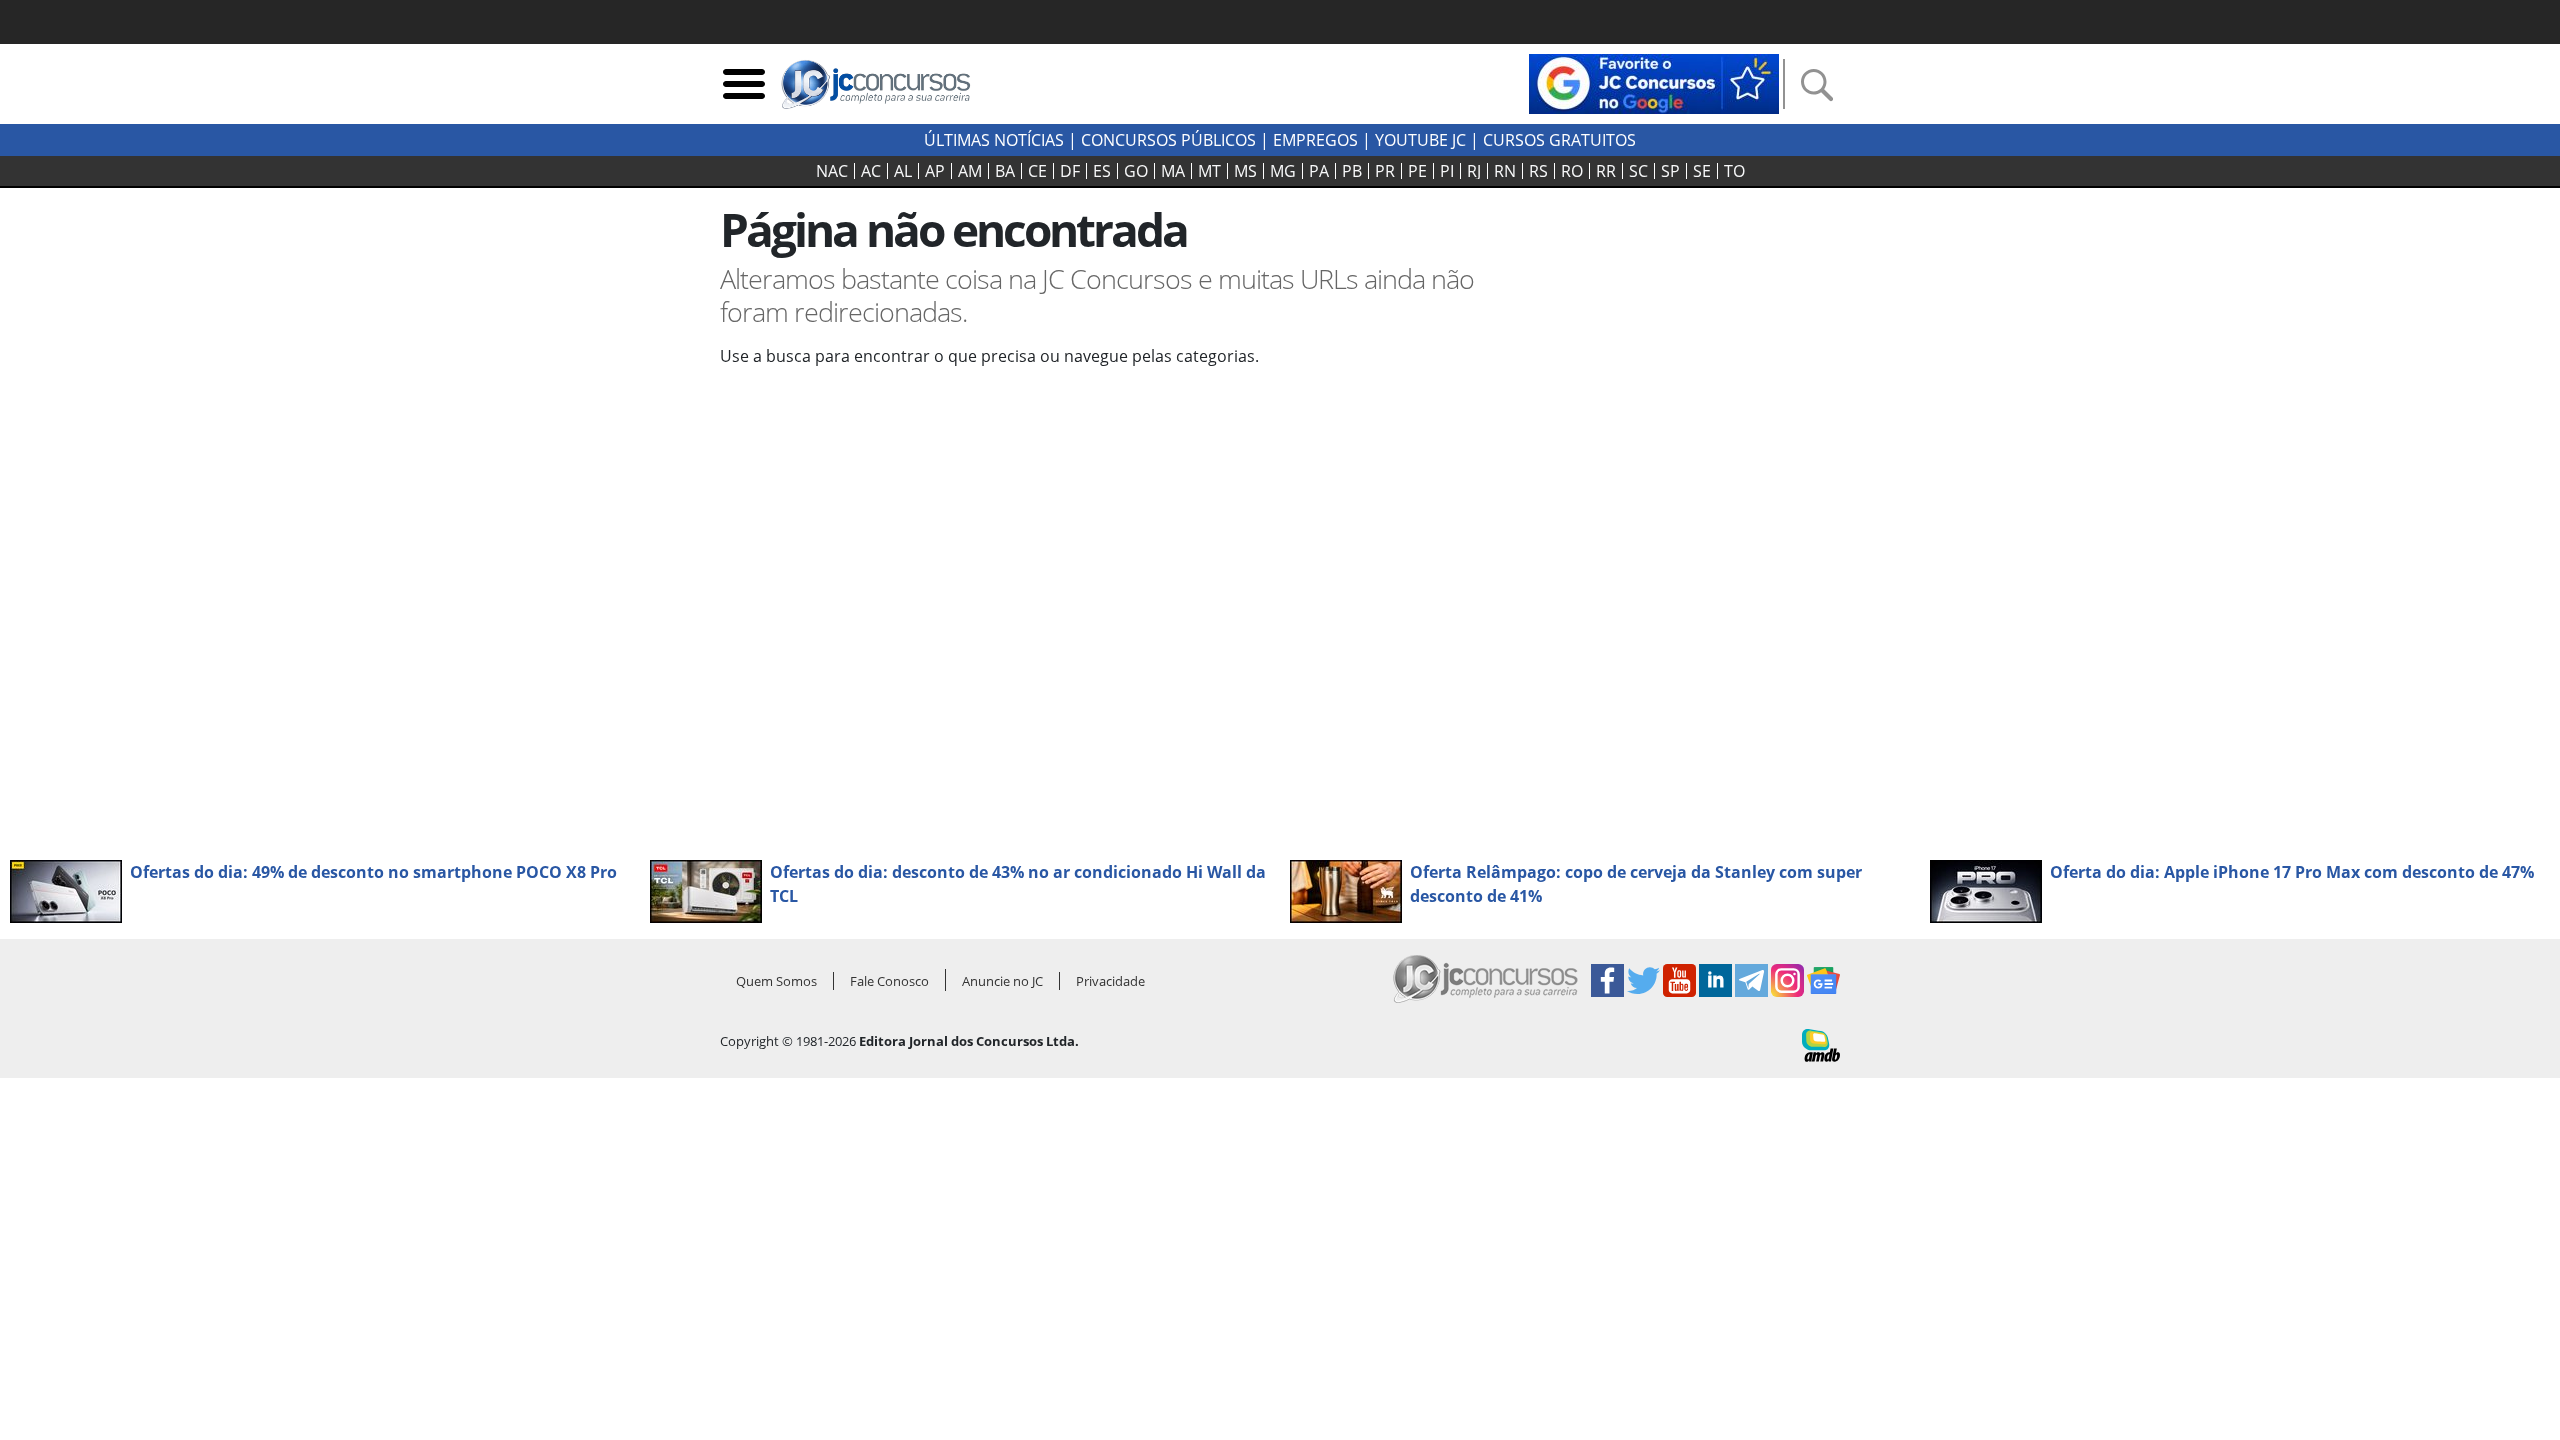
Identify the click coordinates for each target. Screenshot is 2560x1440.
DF (1070, 171)
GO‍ (1136, 171)
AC (871, 171)
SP (1670, 171)
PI (1447, 171)
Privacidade (1110, 981)
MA (1173, 171)
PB (1352, 171)
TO (1734, 171)
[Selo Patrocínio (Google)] (1654, 82)
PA (1319, 171)
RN (1505, 171)
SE (1702, 171)
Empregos (1315, 140)
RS (1538, 171)
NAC (832, 171)
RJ (1474, 171)
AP (935, 171)
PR (1385, 171)
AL (903, 171)
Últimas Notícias (994, 140)
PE (1417, 171)
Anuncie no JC (1002, 981)
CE (1037, 171)
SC (1638, 171)
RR (1606, 171)
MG (1283, 171)
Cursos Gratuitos (1559, 140)
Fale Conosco (889, 981)
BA (1005, 171)
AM (970, 171)
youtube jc (1420, 140)
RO (1572, 171)
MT (1209, 171)
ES (1102, 171)
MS (1245, 171)
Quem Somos (776, 981)
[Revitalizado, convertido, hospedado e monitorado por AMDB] (1821, 1044)
